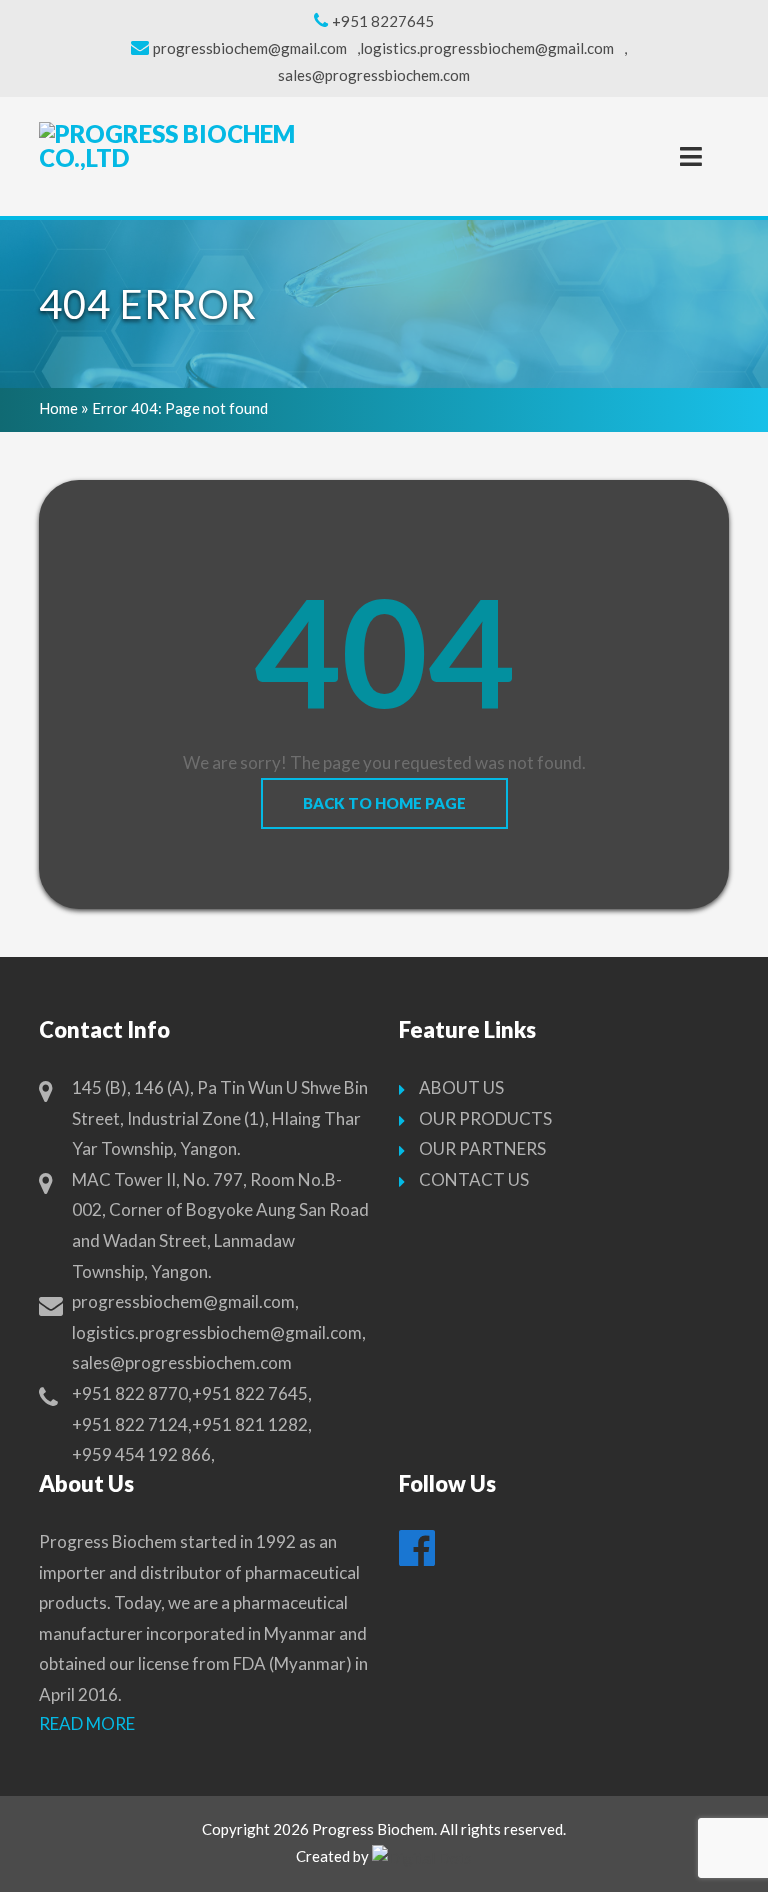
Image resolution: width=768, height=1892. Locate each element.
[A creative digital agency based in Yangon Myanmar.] (422, 1857)
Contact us (474, 1179)
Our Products (485, 1118)
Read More (87, 1723)
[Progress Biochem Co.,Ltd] (179, 146)
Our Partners (482, 1148)
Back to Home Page (384, 803)
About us (461, 1087)
